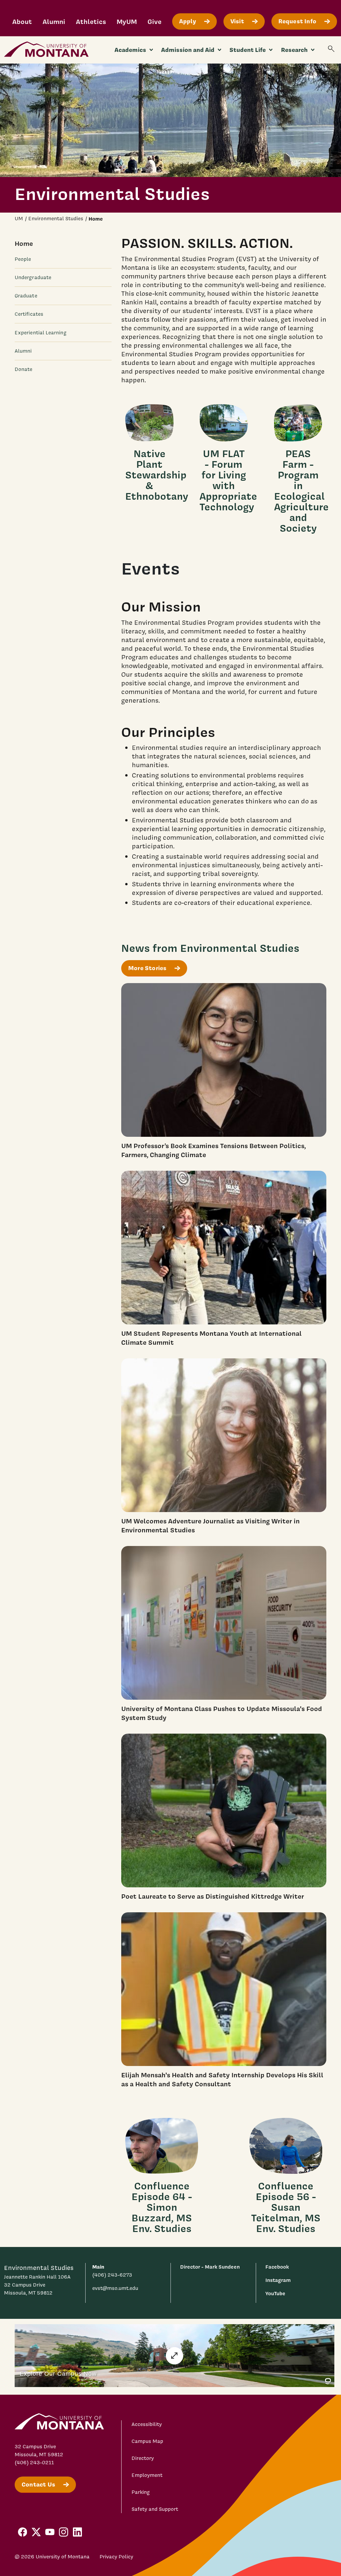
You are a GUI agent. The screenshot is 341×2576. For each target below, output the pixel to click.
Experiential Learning (41, 333)
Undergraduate (33, 277)
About (22, 21)
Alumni (54, 21)
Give (155, 21)
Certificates (29, 314)
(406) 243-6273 (112, 2275)
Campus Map (147, 2441)
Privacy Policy (116, 2557)
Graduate (26, 296)
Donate (23, 369)
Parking (141, 2492)
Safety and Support (155, 2509)
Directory (143, 2458)
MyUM (127, 21)
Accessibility (147, 2424)
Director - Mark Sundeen (210, 2267)
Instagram (278, 2280)
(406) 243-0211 (34, 2463)
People (23, 259)
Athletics (91, 21)
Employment (147, 2475)
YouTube (275, 2293)
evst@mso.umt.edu (115, 2288)
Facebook (277, 2267)
